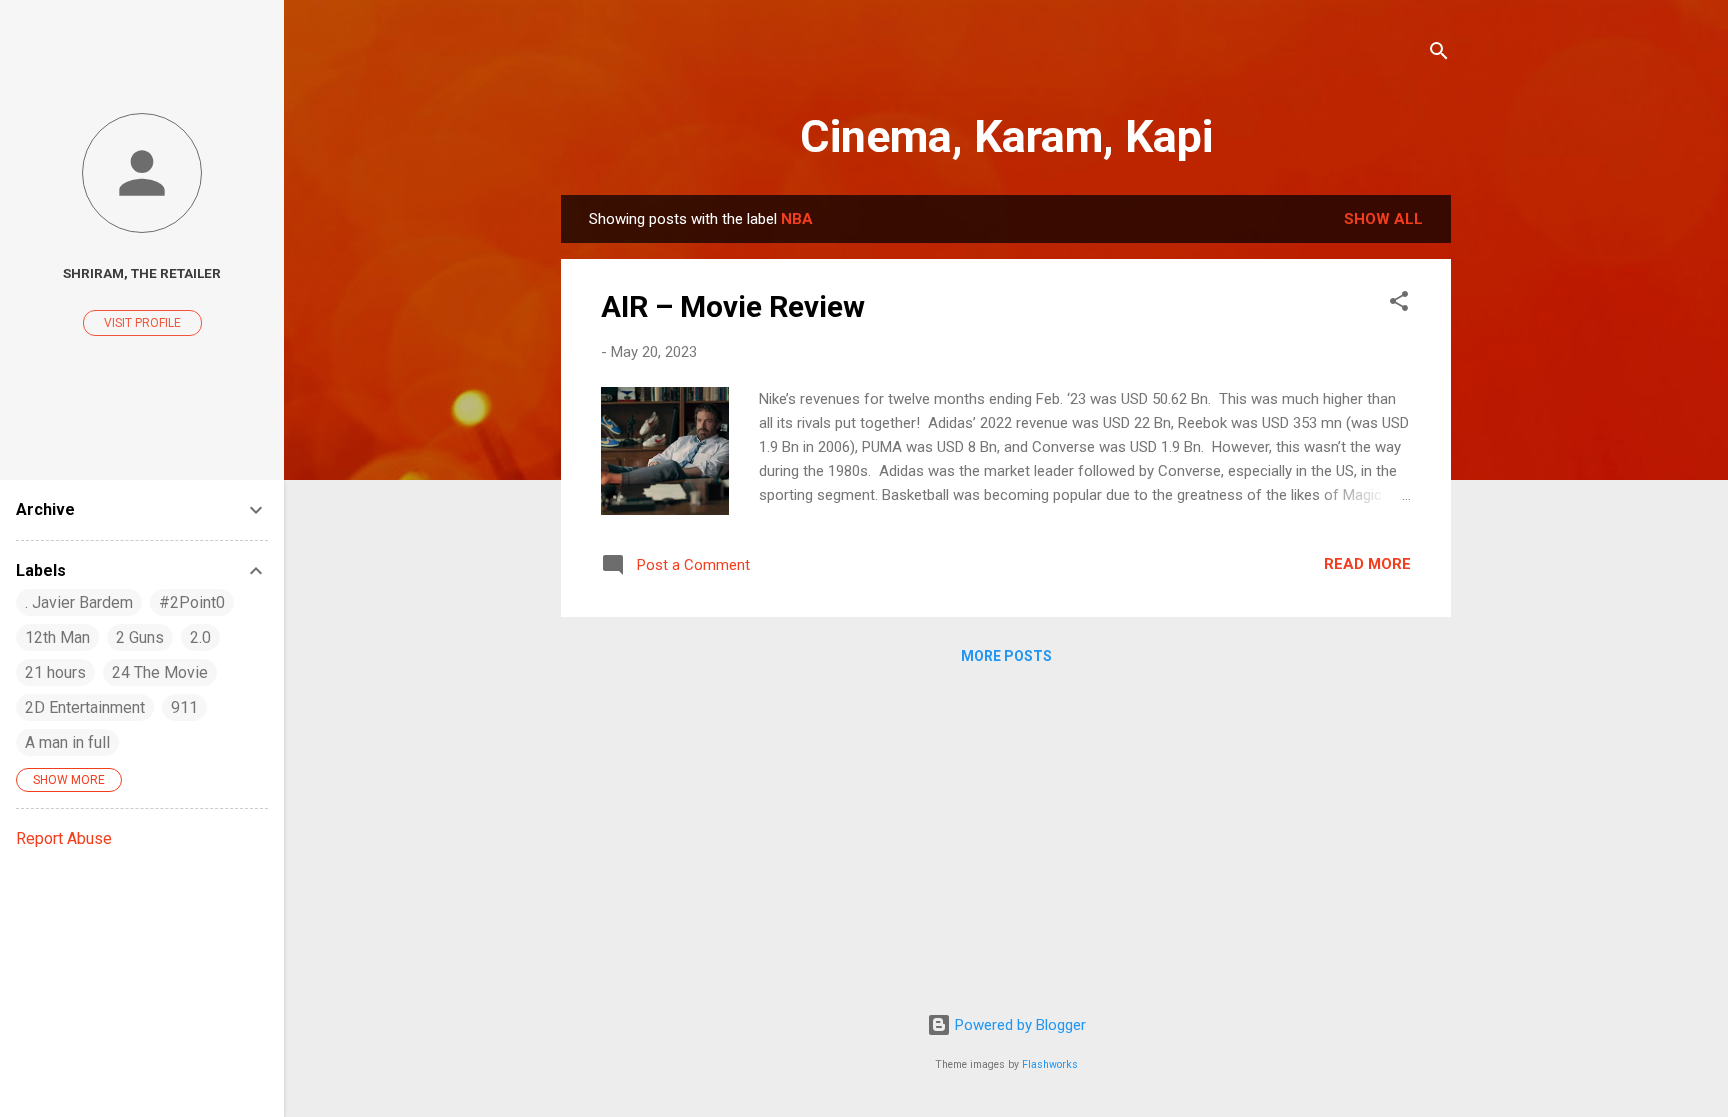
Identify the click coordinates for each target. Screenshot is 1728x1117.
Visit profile (142, 323)
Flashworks (1050, 1064)
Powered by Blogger (1018, 1025)
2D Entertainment (85, 707)
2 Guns (140, 637)
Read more (1367, 564)
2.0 (200, 637)
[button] (1399, 304)
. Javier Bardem (79, 602)
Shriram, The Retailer (142, 273)
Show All (1383, 219)
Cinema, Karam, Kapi (1006, 136)
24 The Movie (160, 672)
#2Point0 (192, 602)
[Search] (1439, 54)
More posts (1006, 656)
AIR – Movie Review (733, 306)
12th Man (57, 637)
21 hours (55, 672)
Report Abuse (64, 838)
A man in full (67, 742)
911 (184, 707)
